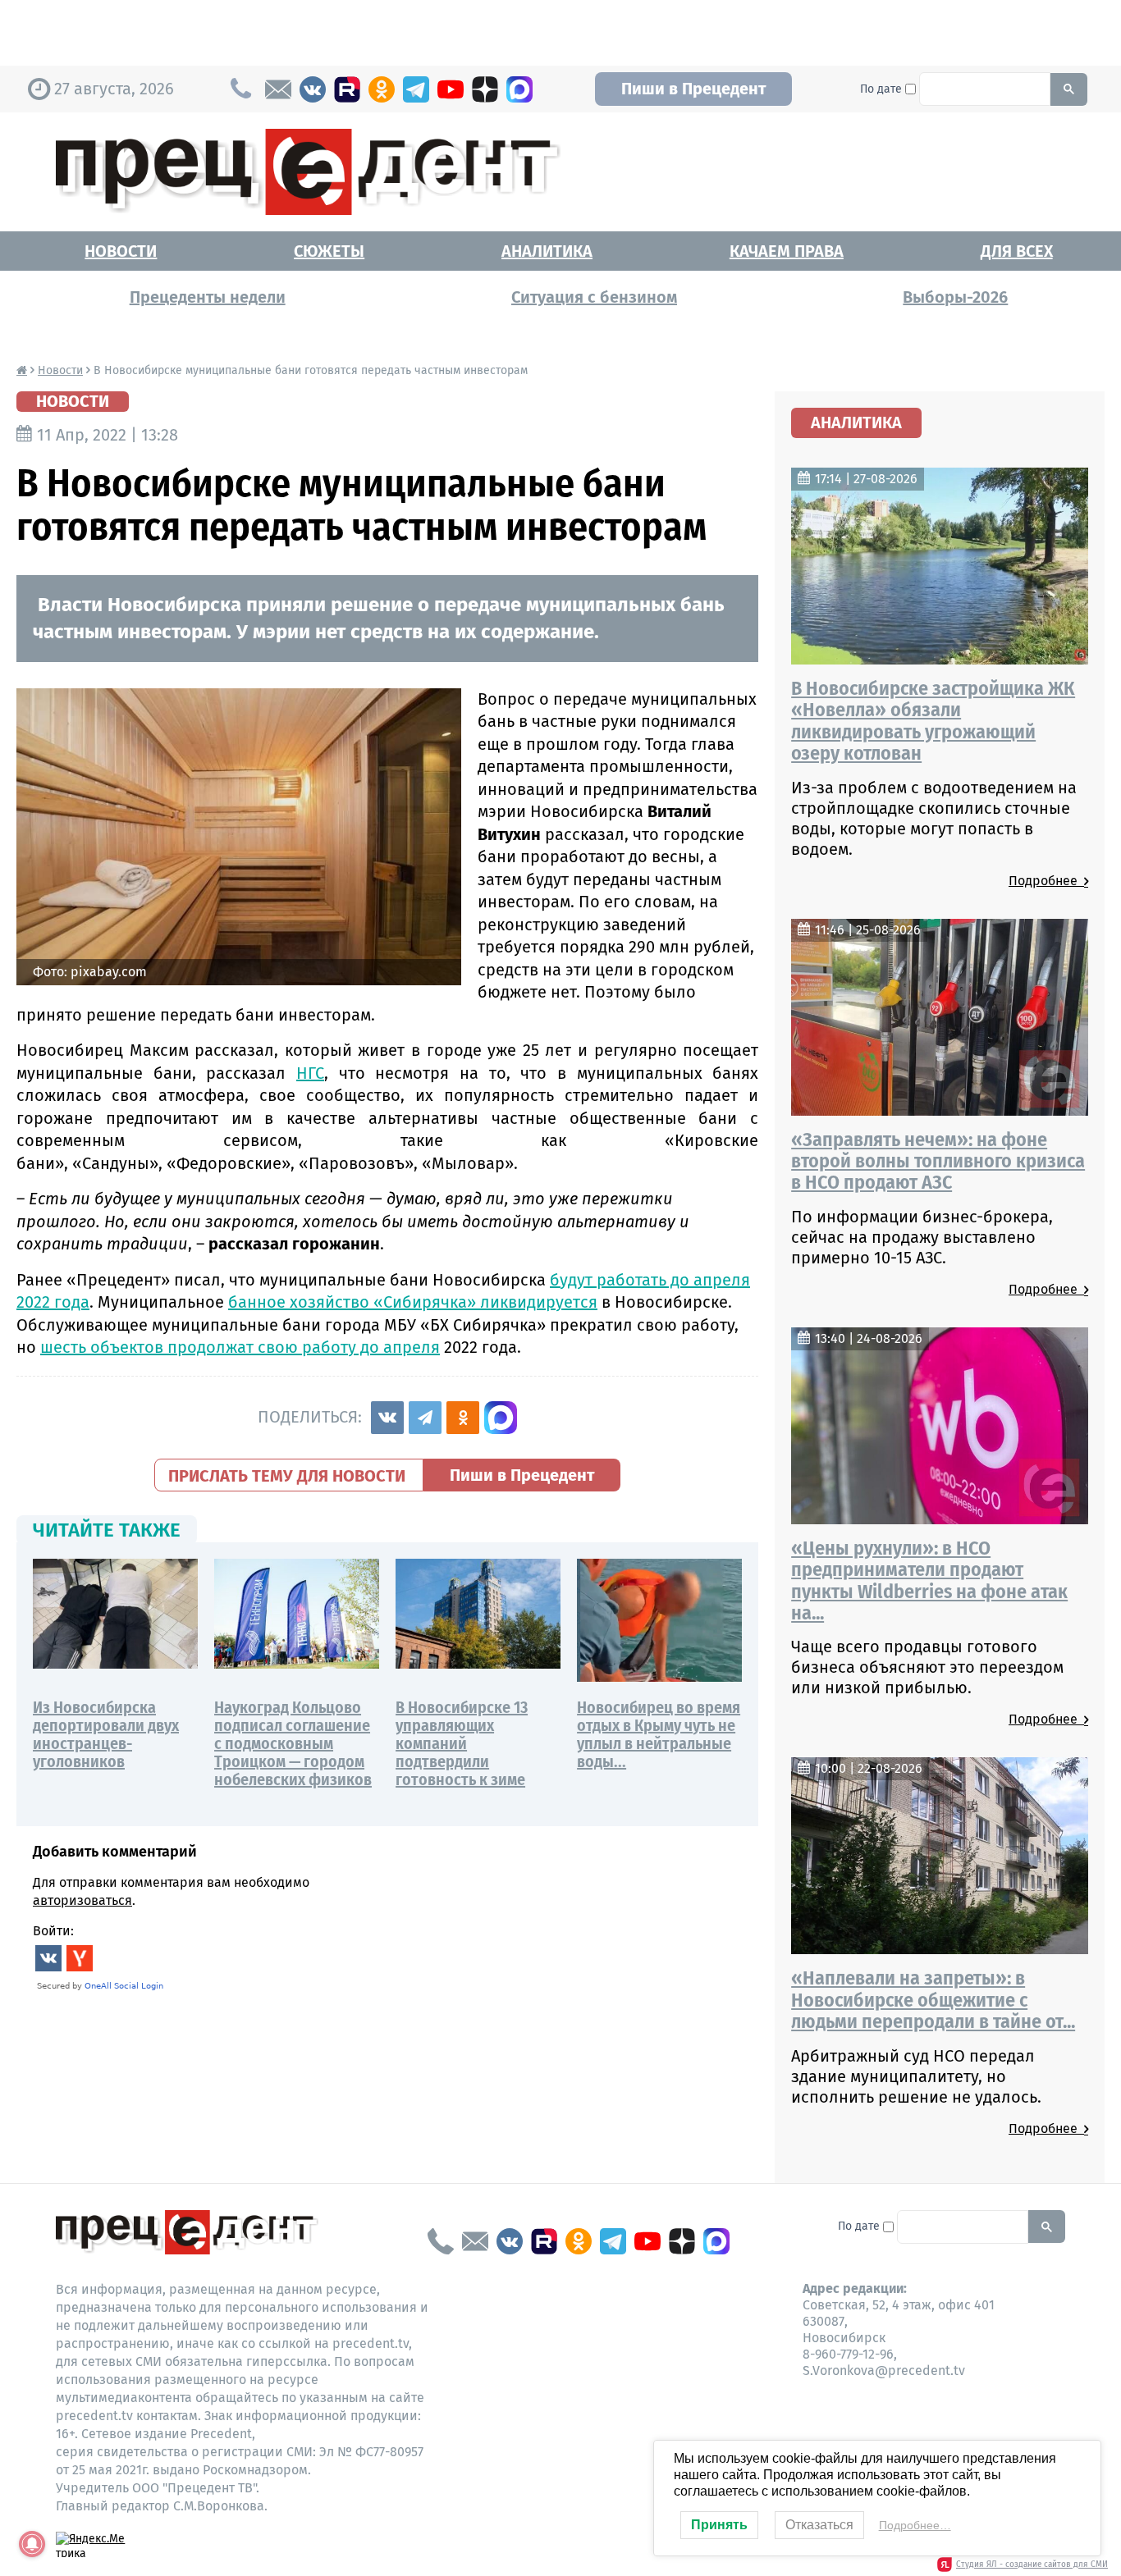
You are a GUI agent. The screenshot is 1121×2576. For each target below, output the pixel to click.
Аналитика (547, 251)
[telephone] (441, 2241)
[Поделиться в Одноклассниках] (463, 1418)
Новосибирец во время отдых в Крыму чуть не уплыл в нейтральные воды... (659, 1734)
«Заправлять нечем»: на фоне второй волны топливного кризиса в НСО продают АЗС (938, 1161)
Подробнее (1046, 881)
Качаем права (787, 251)
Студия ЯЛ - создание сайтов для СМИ (1032, 2565)
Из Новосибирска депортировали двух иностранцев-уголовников (106, 1734)
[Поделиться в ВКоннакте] (387, 1418)
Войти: (53, 1931)
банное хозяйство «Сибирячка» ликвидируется (413, 1302)
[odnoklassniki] (382, 89)
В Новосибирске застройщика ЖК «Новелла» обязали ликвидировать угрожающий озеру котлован (933, 721)
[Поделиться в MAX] (501, 1418)
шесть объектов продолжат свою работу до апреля (240, 1347)
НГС (310, 1073)
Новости (121, 251)
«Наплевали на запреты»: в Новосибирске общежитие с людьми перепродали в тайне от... (933, 2000)
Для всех (1017, 251)
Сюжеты (329, 251)
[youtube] (451, 89)
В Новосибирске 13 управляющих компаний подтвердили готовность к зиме (462, 1743)
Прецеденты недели (208, 297)
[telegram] (416, 89)
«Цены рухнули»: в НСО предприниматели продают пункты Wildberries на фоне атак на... (929, 1580)
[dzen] (485, 89)
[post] (278, 89)
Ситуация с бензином (594, 297)
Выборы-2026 (955, 297)
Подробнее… (915, 2525)
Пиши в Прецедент (693, 89)
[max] (519, 89)
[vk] (313, 89)
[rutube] (347, 89)
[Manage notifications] (32, 2544)
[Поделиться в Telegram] (425, 1418)
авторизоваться (82, 1900)
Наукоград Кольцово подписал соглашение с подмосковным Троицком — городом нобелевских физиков (293, 1743)
